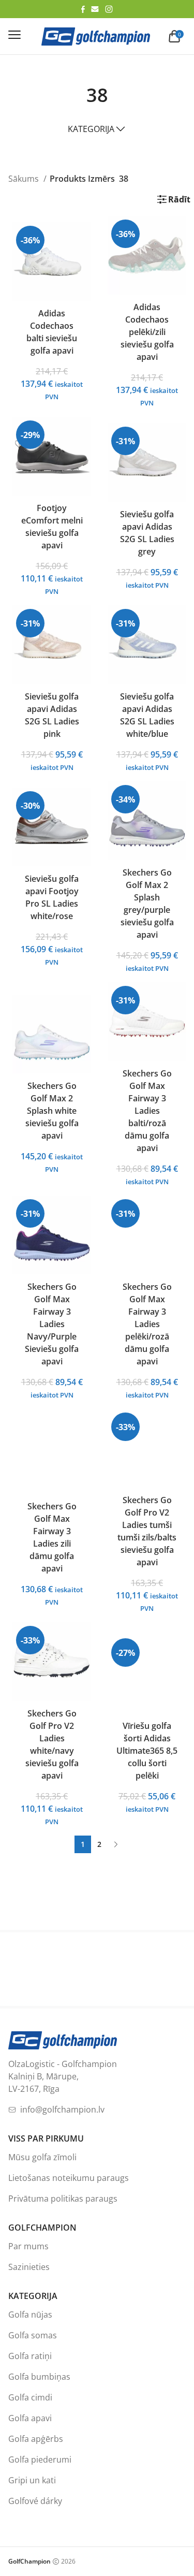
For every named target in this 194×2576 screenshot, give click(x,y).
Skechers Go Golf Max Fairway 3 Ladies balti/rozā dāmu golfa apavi (147, 1111)
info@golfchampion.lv (62, 2109)
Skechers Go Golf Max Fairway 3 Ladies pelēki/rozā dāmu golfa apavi (147, 1324)
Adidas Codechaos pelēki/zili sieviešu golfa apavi (147, 332)
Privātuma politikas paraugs (63, 2199)
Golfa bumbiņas (39, 2377)
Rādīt (179, 199)
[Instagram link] (109, 9)
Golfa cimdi (30, 2397)
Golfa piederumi (40, 2459)
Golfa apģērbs (36, 2439)
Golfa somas (33, 2335)
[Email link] (95, 9)
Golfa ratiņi (30, 2356)
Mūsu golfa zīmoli (42, 2157)
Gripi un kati (32, 2480)
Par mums (28, 2246)
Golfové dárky (35, 2501)
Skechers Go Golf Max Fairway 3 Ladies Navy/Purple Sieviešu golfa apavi (52, 1324)
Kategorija (91, 129)
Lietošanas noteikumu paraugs (69, 2178)
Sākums (25, 179)
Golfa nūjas (30, 2315)
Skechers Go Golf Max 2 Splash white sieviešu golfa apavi (52, 1111)
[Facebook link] (83, 9)
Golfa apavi (30, 2418)
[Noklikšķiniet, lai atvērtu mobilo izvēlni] (14, 35)
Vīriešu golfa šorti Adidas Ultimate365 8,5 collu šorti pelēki (147, 1751)
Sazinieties (29, 2267)
